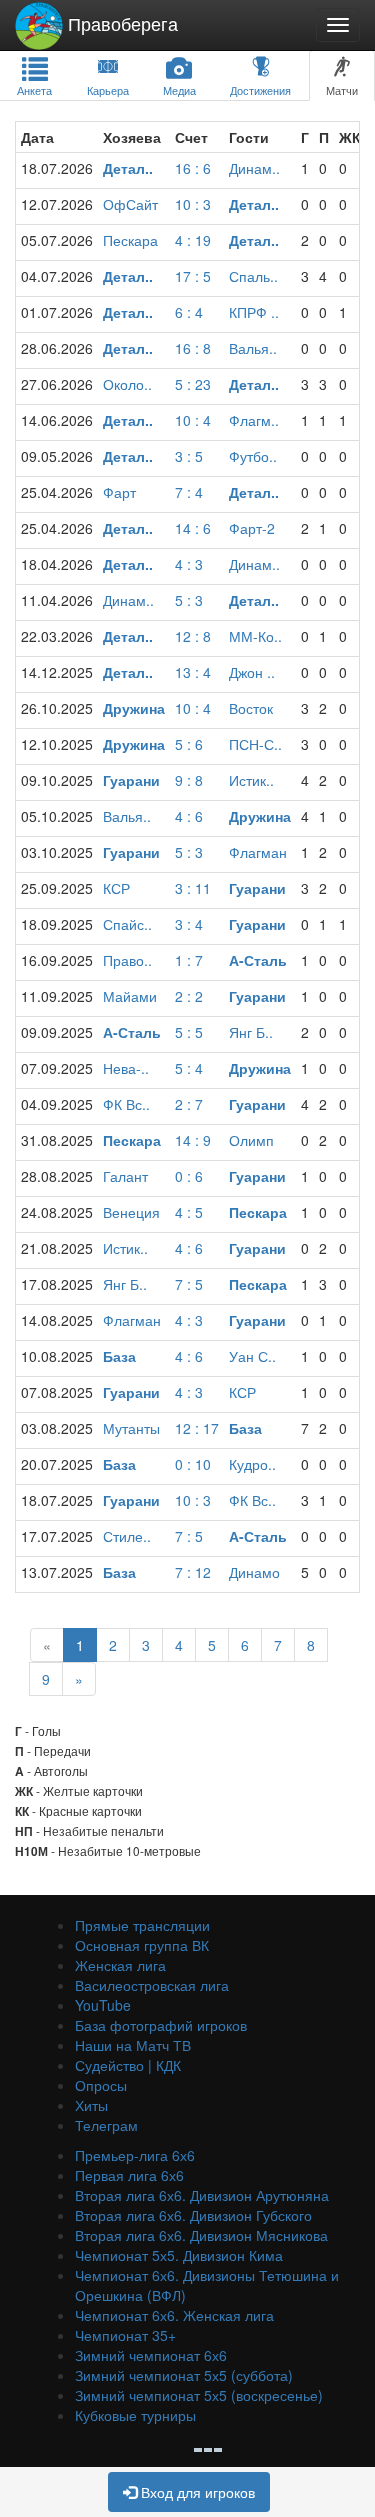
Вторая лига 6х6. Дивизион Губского (193, 2215)
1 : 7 (189, 960)
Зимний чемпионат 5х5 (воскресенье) (199, 2395)
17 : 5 (193, 276)
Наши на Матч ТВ (133, 2045)
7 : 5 (189, 1284)
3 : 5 (189, 456)
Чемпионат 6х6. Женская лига (174, 2315)
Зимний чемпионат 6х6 (151, 2355)
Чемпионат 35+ (125, 2335)
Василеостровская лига (152, 1985)
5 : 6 (189, 744)
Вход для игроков (196, 2492)
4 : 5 (189, 1212)
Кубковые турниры (135, 2415)
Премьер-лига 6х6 (135, 2155)
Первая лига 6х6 (129, 2175)
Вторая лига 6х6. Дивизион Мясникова (201, 2235)
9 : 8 (189, 780)
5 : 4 (189, 1068)
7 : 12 (193, 1572)
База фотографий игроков (161, 2025)
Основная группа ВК (142, 1945)
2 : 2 (189, 996)
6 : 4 (189, 312)
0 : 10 (193, 1464)
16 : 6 (193, 168)
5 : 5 (189, 1032)
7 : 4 (189, 492)
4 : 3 (189, 564)
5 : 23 (193, 384)
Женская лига (120, 1965)
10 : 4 (193, 420)
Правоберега (120, 23)
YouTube (103, 2005)
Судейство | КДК (128, 2065)
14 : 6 (193, 528)
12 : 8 (193, 636)
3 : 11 (193, 888)
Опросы (101, 2085)
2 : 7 (189, 1104)
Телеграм (106, 2125)
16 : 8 (193, 348)
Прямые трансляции (142, 1925)
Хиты (91, 2105)
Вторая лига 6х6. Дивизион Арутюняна (202, 2195)
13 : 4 (193, 672)
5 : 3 (189, 600)
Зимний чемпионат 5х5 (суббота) (184, 2375)
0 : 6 (189, 1176)
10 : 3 (193, 204)
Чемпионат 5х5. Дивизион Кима (179, 2255)
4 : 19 (193, 240)
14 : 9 (193, 1140)
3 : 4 (189, 924)
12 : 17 (197, 1428)
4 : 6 (189, 816)
